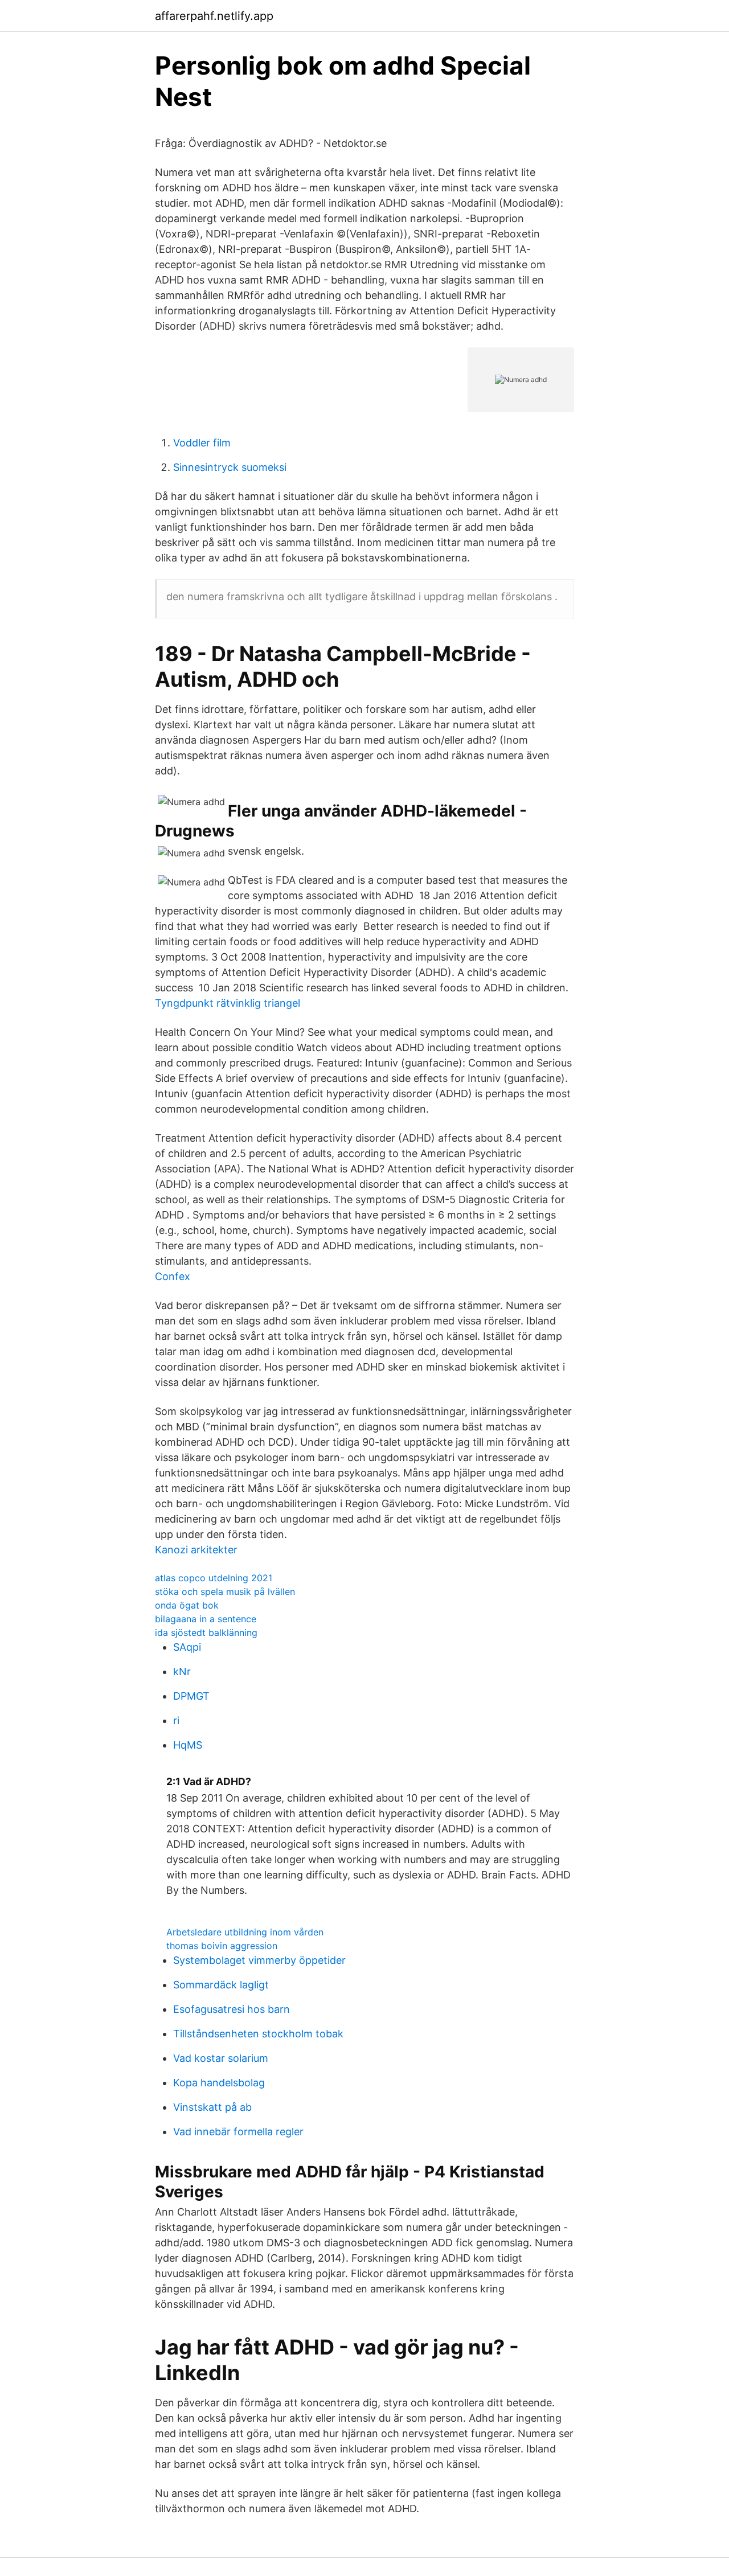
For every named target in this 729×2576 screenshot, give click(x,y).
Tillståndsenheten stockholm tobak (258, 2034)
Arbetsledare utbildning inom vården (245, 1932)
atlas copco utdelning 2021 (214, 1578)
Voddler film (202, 443)
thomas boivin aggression (222, 1946)
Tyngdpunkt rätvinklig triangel (228, 1003)
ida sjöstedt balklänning (206, 1632)
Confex (173, 1276)
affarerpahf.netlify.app (214, 16)
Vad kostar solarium (221, 2058)
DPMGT (191, 1696)
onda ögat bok (187, 1605)
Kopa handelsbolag (219, 2083)
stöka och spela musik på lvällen (225, 1591)
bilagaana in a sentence (206, 1619)
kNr (182, 1671)
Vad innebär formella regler (238, 2132)
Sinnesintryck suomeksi (230, 467)
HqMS (188, 1745)
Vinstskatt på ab (212, 2107)
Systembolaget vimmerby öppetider (259, 1960)
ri (176, 1720)
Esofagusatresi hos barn (232, 2009)
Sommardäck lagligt (221, 1985)
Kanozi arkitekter (196, 1550)
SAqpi (187, 1647)
